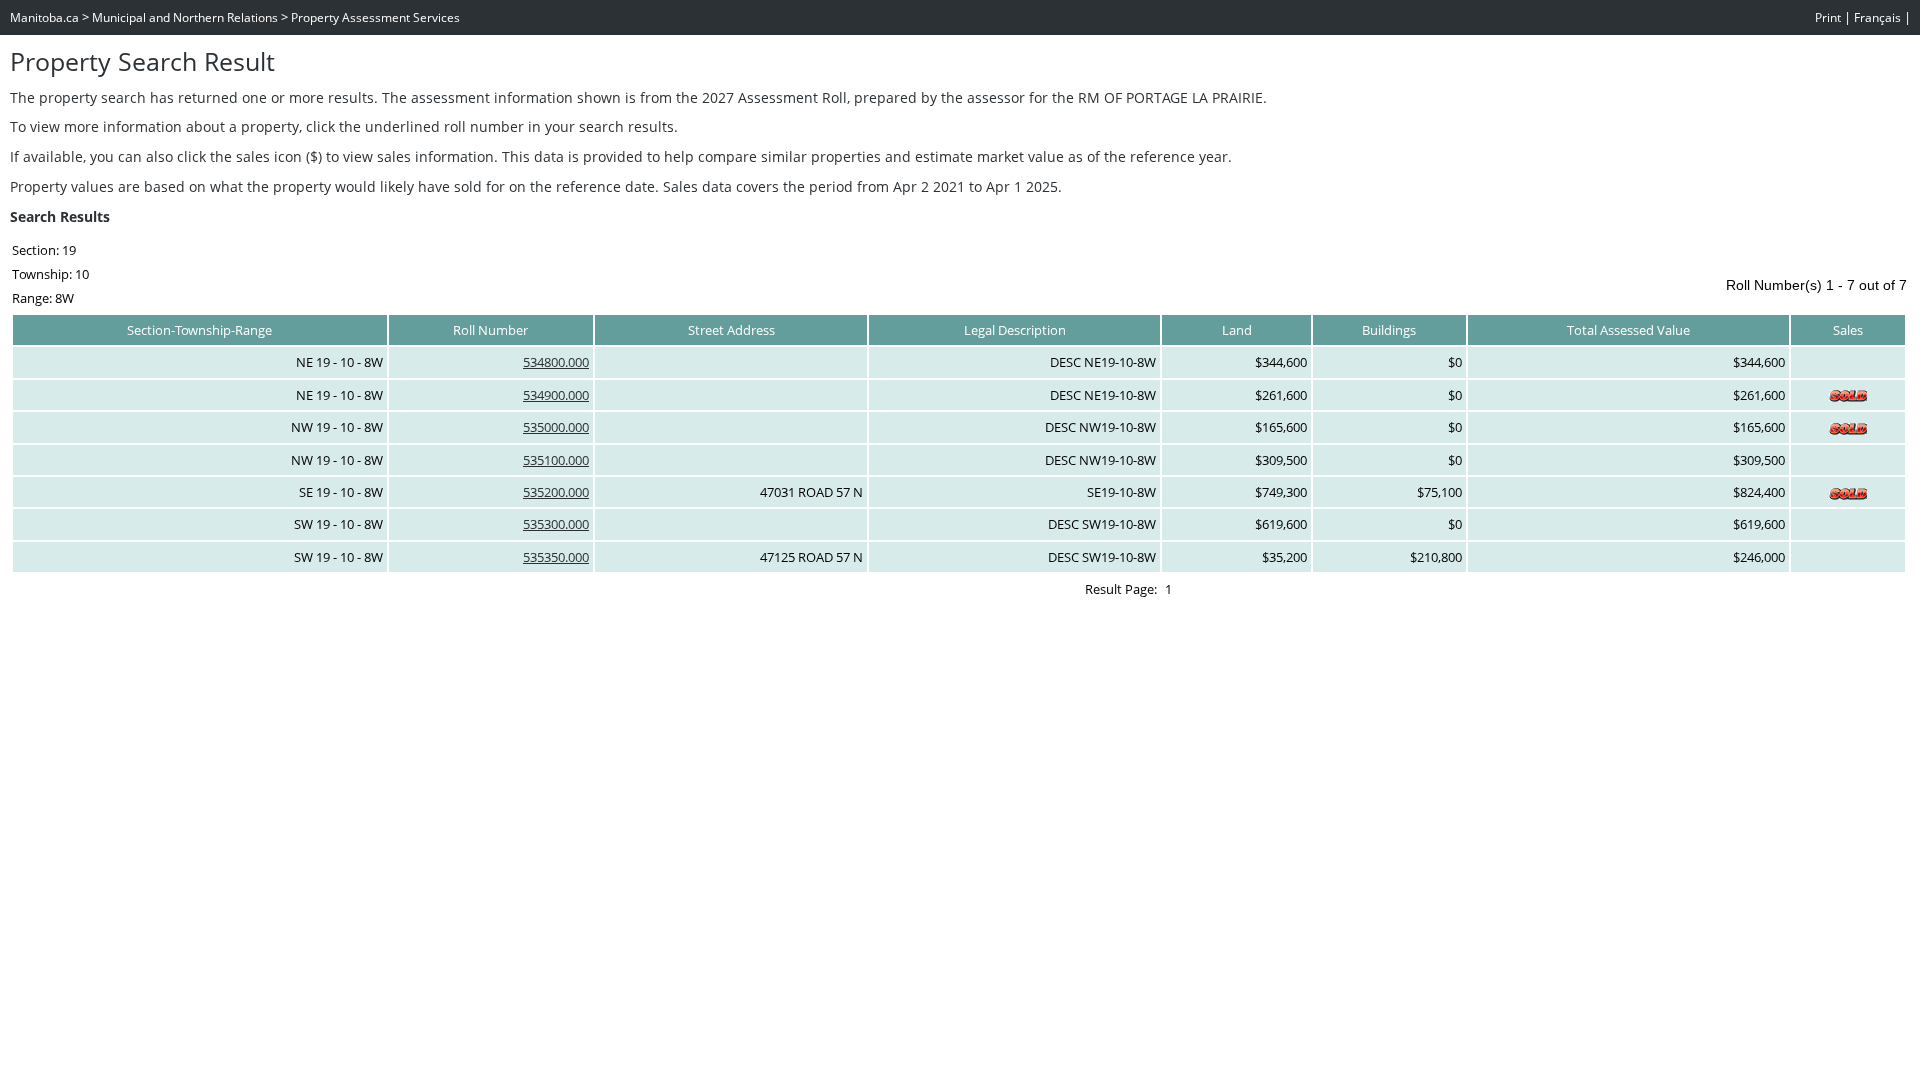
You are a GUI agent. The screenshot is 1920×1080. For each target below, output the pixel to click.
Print (1828, 17)
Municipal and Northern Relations (185, 17)
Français (1877, 17)
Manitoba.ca (44, 17)
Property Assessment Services (375, 17)
